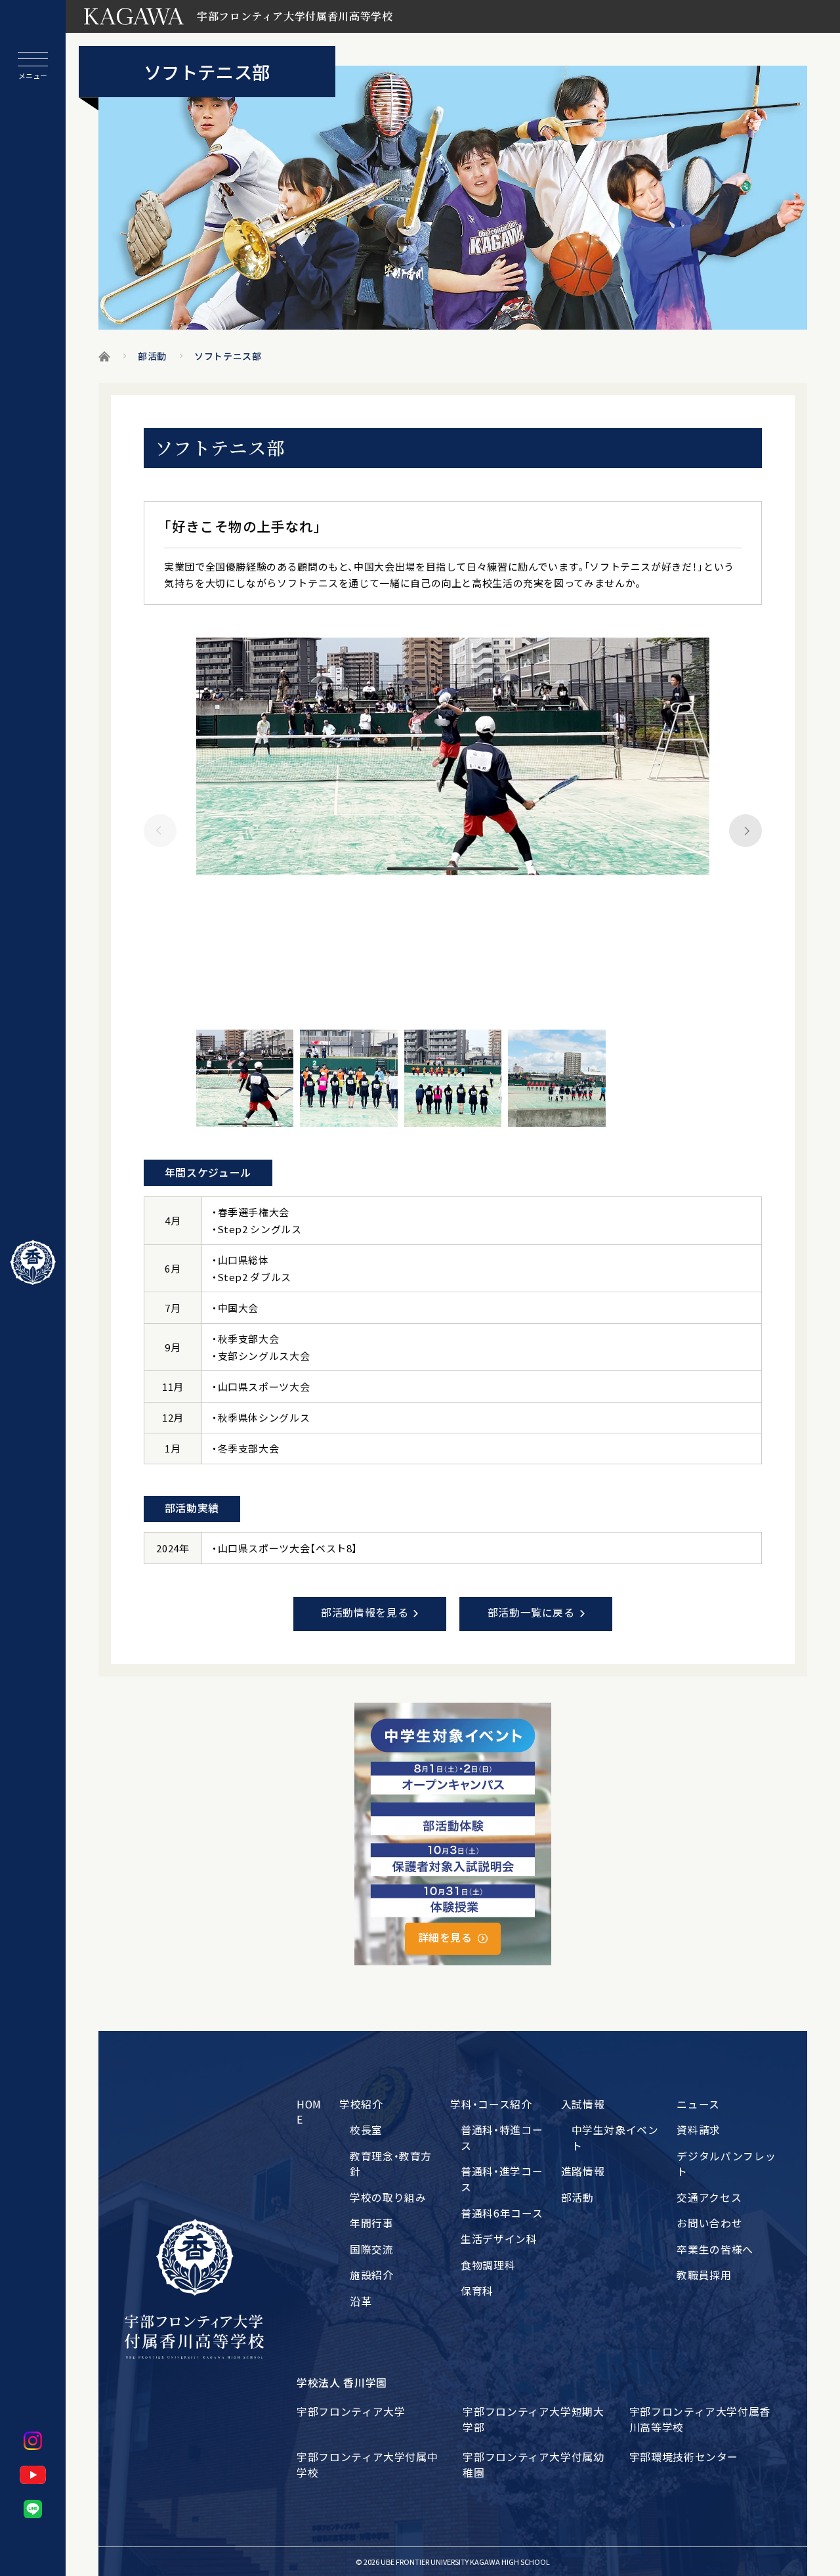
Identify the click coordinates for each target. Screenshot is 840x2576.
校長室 (366, 2130)
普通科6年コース (502, 2213)
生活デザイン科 (499, 2239)
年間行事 (372, 2223)
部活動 (577, 2197)
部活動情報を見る (365, 1612)
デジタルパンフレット (726, 2164)
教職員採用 (704, 2275)
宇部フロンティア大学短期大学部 (533, 2419)
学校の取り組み (388, 2197)
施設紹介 (372, 2275)
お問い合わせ (709, 2223)
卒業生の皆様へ (715, 2249)
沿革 (361, 2301)
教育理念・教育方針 (391, 2164)
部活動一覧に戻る (531, 1612)
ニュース (698, 2104)
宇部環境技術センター (684, 2457)
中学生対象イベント (615, 2138)
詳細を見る (445, 1937)
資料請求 (699, 2130)
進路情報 (583, 2171)
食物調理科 (488, 2265)
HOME (309, 2112)
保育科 (477, 2291)
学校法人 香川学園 (342, 2383)
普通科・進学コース (502, 2179)
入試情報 (583, 2104)
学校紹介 (361, 2104)
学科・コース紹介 (491, 2104)
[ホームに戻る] (33, 1263)
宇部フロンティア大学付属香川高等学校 (700, 2419)
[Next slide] (745, 831)
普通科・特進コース (502, 2138)
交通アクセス (709, 2197)
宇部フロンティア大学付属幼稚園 (533, 2465)
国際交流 (372, 2249)
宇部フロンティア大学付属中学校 (367, 2465)
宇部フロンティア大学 (351, 2412)
